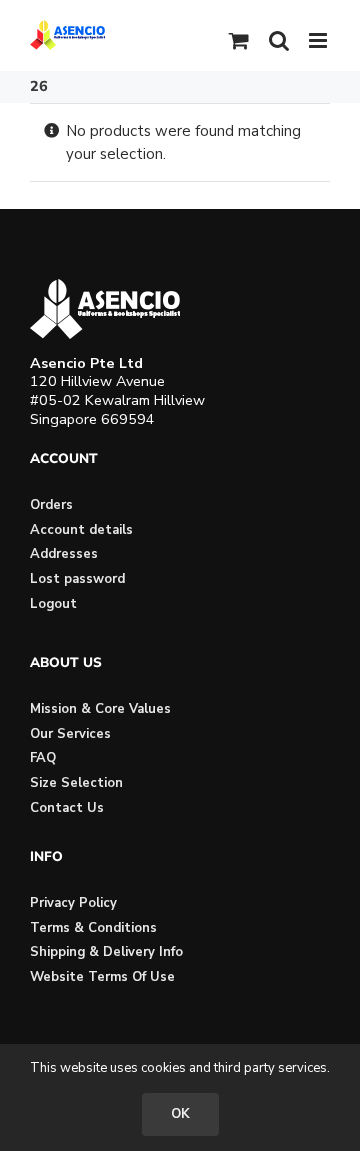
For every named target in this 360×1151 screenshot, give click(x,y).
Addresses (64, 554)
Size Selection (76, 783)
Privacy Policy (73, 903)
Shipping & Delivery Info (106, 952)
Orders (51, 505)
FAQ (43, 758)
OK (180, 1114)
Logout (53, 604)
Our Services (70, 734)
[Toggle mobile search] (279, 40)
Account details (81, 530)
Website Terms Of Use (102, 977)
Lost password (77, 579)
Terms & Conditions (93, 928)
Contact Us (67, 808)
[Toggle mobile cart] (239, 40)
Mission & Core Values (100, 709)
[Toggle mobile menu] (319, 40)
